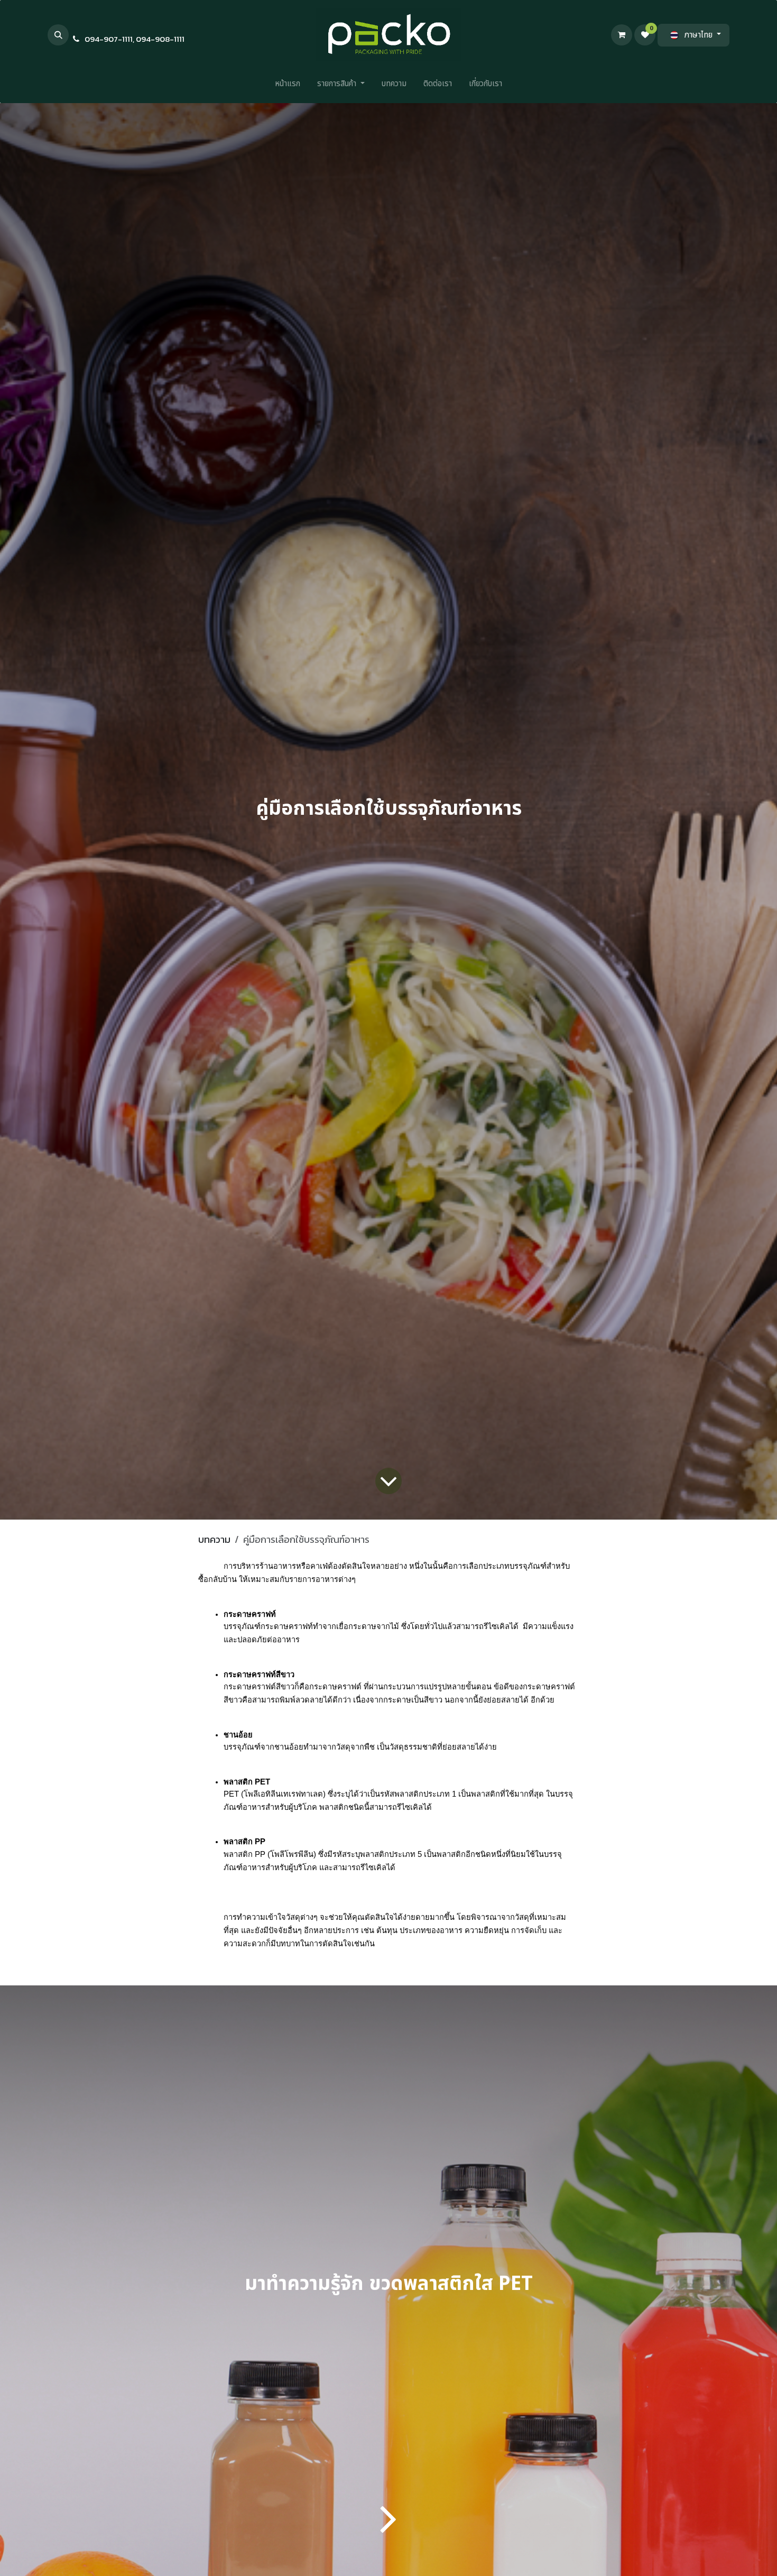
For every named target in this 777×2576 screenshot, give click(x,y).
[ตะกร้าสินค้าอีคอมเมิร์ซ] (622, 35)
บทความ (214, 1539)
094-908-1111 (160, 39)
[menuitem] (288, 86)
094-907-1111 (109, 39)
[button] (58, 35)
